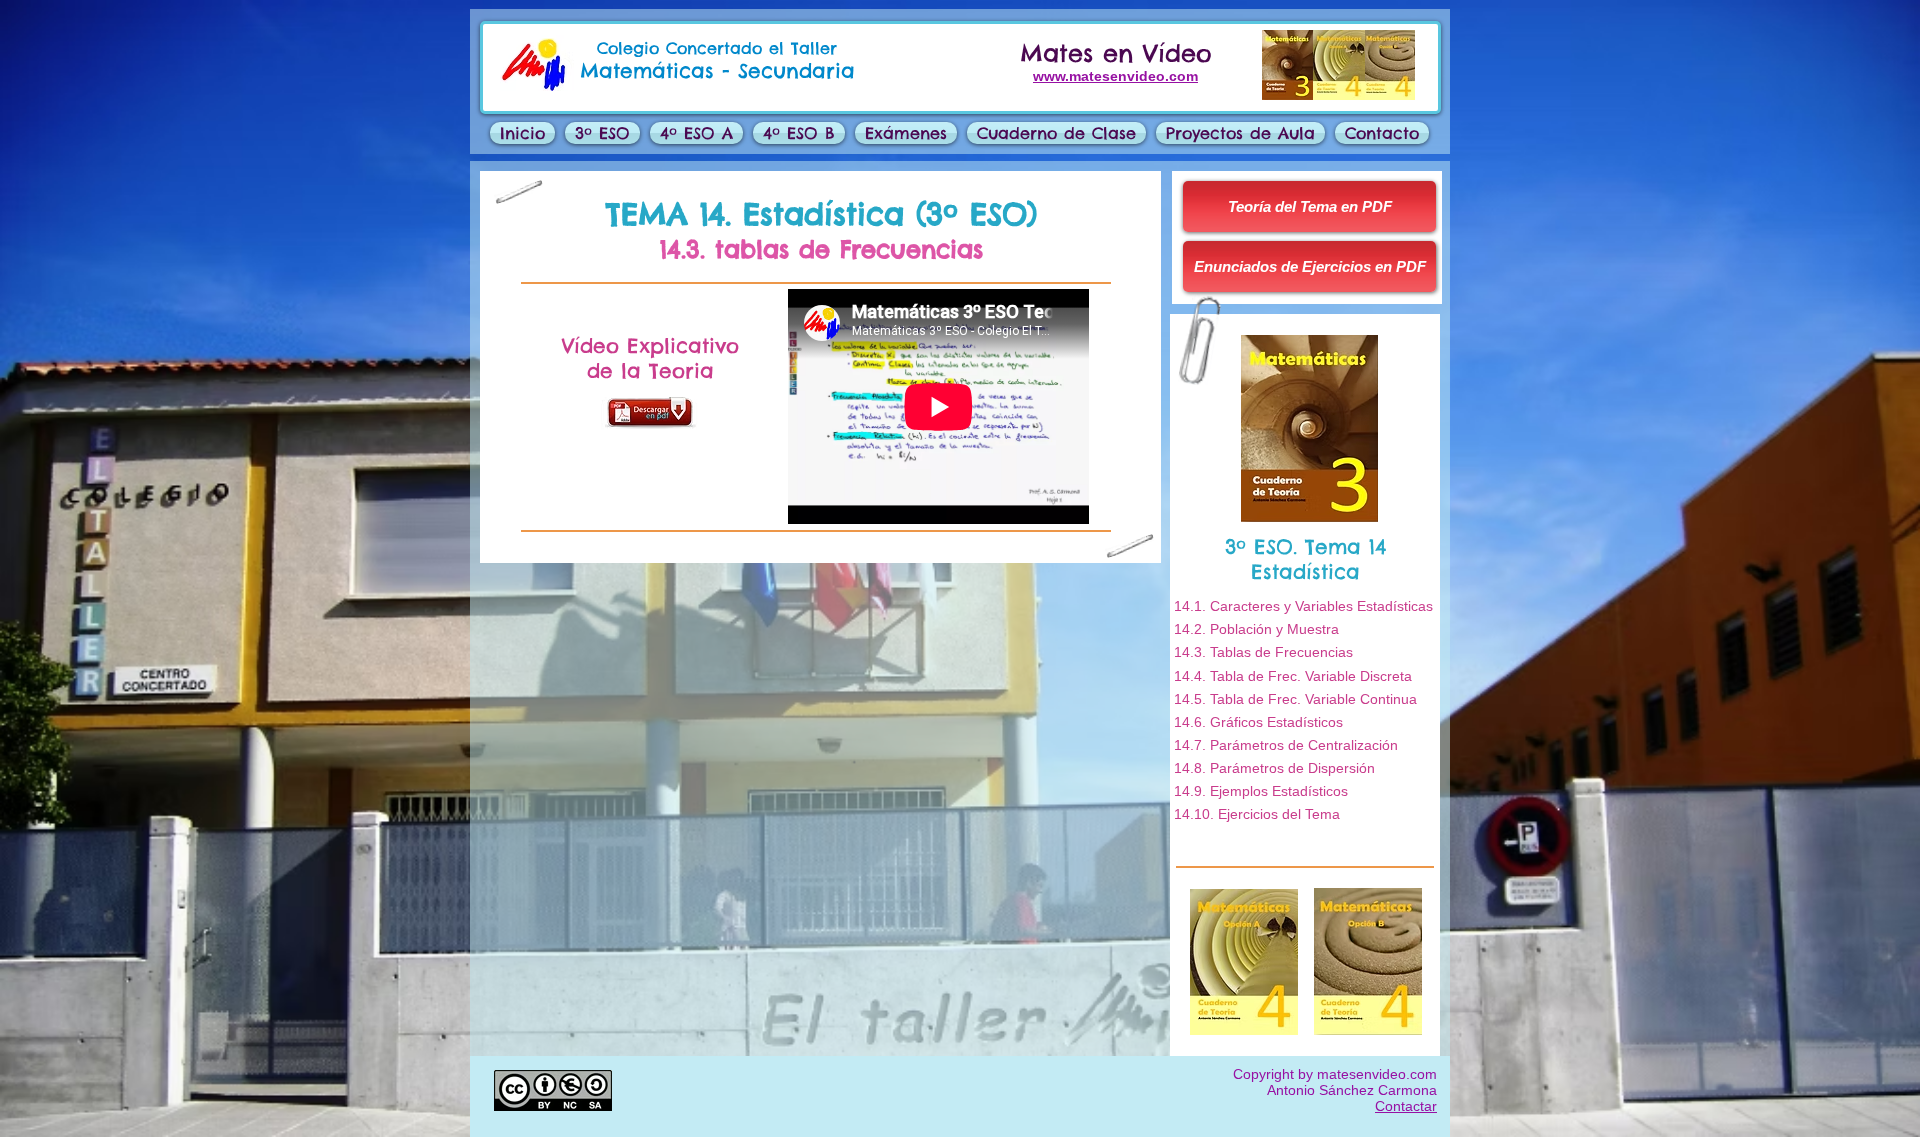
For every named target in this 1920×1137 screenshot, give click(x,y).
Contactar (1406, 1106)
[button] (906, 133)
